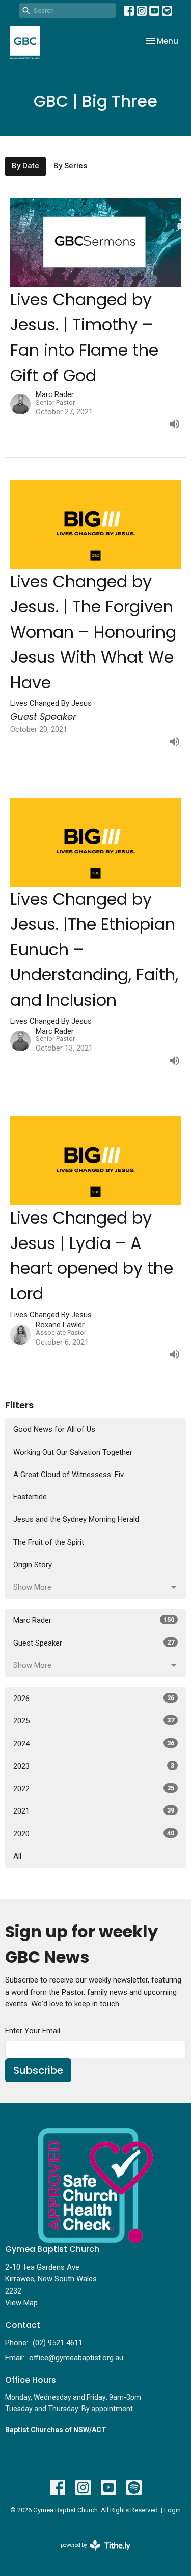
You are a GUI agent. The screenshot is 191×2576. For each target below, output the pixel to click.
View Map (21, 2303)
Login (172, 2510)
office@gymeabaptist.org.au (76, 2358)
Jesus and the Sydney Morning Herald (76, 1519)
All (17, 1856)
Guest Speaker (94, 1643)
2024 (94, 1744)
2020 (94, 1834)
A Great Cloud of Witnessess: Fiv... (71, 1475)
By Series (70, 166)
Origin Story (33, 1565)
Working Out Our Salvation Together (73, 1452)
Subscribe (38, 2070)
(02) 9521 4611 (58, 2343)
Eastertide (30, 1497)
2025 (94, 1721)
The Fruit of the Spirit (49, 1542)
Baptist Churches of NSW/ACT (56, 2430)
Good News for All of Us (54, 1429)
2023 (94, 1766)
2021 (94, 1811)
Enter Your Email (33, 2031)
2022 (94, 1789)
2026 (94, 1699)
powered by (90, 2554)
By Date (25, 166)
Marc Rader (94, 1620)
